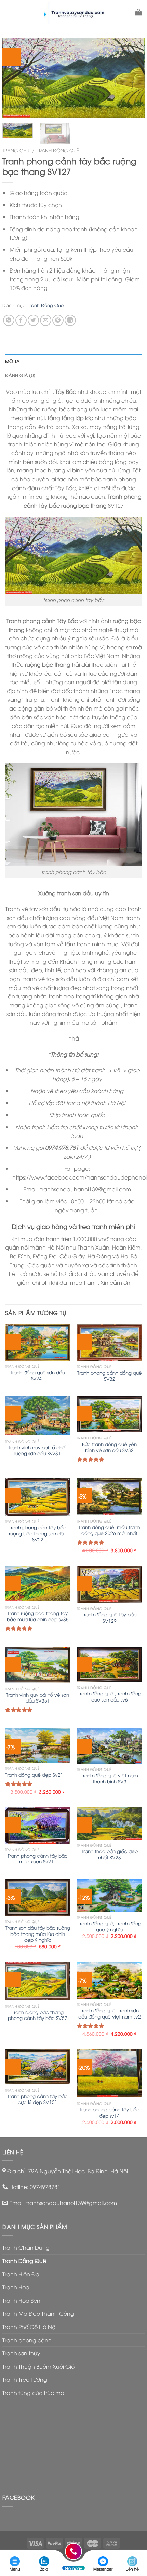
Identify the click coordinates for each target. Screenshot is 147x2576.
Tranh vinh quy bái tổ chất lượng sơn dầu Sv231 (38, 1450)
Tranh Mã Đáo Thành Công (38, 2313)
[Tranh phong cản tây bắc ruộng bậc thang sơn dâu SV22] (38, 1497)
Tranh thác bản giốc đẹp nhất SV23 (110, 1854)
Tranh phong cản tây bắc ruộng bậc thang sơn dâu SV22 (38, 1533)
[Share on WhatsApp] (9, 320)
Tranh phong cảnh (27, 2340)
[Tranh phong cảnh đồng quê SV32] (109, 1342)
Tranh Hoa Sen (21, 2300)
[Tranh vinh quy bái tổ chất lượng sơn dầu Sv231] (38, 1416)
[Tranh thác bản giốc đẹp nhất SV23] (109, 1823)
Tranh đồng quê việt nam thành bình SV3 (110, 1778)
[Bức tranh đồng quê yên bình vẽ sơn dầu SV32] (109, 1414)
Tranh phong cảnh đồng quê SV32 (110, 1375)
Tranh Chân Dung (26, 2247)
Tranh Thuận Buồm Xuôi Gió (38, 2366)
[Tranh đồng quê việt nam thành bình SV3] (109, 1746)
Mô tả (12, 361)
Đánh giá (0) (20, 375)
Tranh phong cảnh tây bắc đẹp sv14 (109, 2112)
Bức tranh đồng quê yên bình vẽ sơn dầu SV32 (109, 1447)
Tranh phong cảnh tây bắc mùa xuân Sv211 (38, 1858)
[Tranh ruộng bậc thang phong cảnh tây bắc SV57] (38, 1981)
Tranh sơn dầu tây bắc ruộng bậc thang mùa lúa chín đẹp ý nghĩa (38, 1934)
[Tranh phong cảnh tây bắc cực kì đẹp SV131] (38, 2067)
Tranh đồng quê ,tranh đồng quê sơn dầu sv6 (110, 1696)
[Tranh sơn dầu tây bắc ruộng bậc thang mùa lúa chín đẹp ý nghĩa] (38, 1897)
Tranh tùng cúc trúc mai (34, 2393)
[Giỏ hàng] (138, 12)
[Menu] (9, 12)
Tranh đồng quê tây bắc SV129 (109, 1617)
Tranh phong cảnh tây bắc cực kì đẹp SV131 (38, 2099)
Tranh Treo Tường (25, 2379)
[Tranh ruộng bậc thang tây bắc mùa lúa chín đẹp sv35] (38, 1583)
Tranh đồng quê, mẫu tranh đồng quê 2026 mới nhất (109, 1530)
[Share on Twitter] (33, 320)
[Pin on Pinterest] (58, 320)
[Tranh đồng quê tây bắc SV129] (109, 1584)
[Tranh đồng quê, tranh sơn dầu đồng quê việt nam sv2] (109, 1980)
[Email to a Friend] (46, 320)
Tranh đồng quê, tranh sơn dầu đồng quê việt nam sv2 (110, 2013)
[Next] (133, 78)
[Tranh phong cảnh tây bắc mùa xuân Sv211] (38, 1825)
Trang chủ (16, 150)
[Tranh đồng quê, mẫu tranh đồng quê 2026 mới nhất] (109, 1496)
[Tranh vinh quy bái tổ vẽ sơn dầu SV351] (38, 1665)
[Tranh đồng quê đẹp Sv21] (38, 1746)
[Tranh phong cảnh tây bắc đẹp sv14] (109, 2073)
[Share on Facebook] (21, 320)
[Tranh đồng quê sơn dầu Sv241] (38, 1342)
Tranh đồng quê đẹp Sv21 (34, 1775)
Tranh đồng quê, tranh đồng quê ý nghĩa (110, 1926)
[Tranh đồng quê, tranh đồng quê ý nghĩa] (109, 1895)
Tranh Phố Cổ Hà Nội (29, 2327)
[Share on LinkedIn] (70, 320)
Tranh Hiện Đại (21, 2274)
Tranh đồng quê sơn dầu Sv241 (38, 1375)
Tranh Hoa (16, 2287)
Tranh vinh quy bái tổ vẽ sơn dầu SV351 (38, 1698)
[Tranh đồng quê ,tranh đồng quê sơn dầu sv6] (109, 1664)
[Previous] (14, 78)
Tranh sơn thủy (21, 2353)
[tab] (73, 361)
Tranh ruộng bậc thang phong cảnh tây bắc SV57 (38, 2015)
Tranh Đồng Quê (58, 150)
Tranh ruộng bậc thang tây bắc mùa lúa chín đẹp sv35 (38, 1616)
